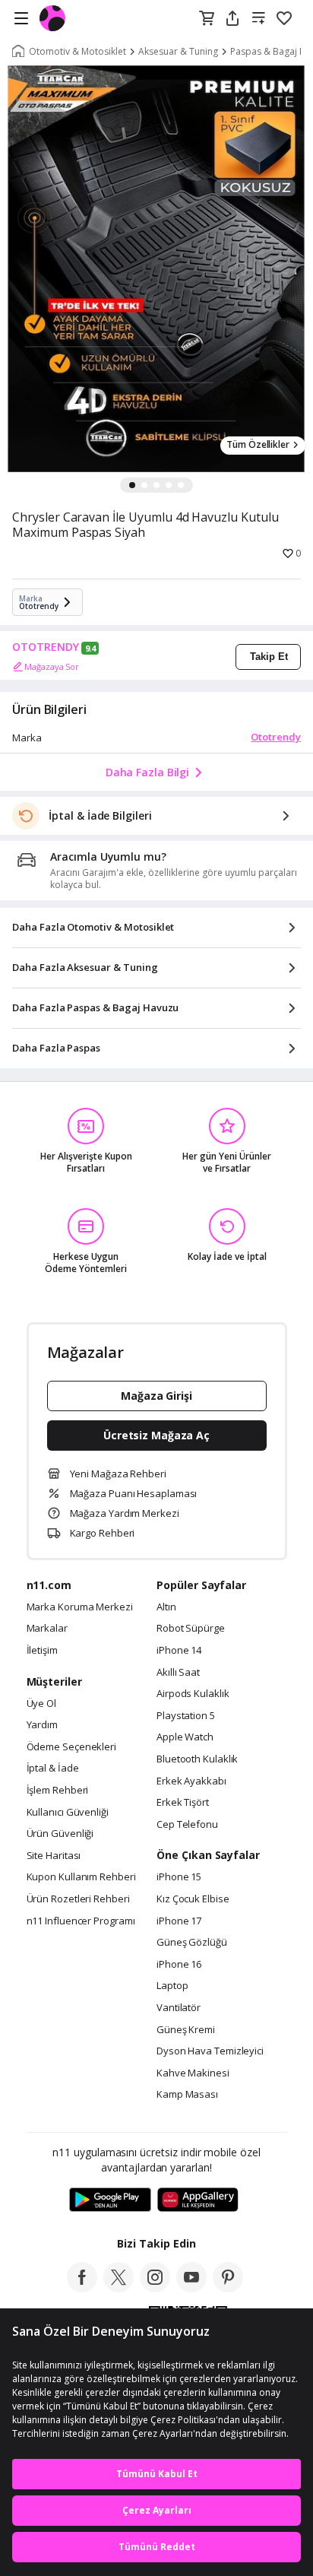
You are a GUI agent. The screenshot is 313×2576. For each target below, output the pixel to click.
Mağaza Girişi (156, 1396)
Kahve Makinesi (193, 2073)
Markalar (47, 1629)
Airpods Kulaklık (193, 1694)
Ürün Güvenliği (60, 1834)
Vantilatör (179, 2008)
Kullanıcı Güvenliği (68, 1813)
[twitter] (119, 2288)
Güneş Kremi (186, 2030)
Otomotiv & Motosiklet (77, 52)
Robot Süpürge (191, 1629)
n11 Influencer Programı (81, 1921)
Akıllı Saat (178, 1673)
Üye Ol (41, 1704)
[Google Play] (110, 2200)
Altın (166, 1607)
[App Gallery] (198, 2200)
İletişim (42, 1651)
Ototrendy (276, 737)
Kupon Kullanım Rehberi (81, 1877)
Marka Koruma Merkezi (80, 1607)
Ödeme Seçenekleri (71, 1747)
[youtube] (191, 2288)
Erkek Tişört (183, 1803)
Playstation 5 (186, 1716)
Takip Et (269, 657)
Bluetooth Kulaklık (197, 1759)
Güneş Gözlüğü (192, 1943)
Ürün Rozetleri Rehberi (78, 1899)
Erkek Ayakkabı (191, 1781)
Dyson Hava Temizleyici (210, 2051)
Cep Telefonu (187, 1825)
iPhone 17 (179, 1921)
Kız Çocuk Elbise (193, 1899)
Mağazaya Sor (52, 666)
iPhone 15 (179, 1877)
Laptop (172, 1986)
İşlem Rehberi (58, 1791)
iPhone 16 (179, 1965)
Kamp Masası (187, 2095)
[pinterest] (228, 2288)
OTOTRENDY (46, 647)
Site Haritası (54, 1856)
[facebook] (82, 2288)
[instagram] (155, 2288)
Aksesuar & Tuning (178, 52)
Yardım (42, 1725)
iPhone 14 (179, 1651)
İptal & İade (53, 1769)
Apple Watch (185, 1737)
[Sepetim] (207, 19)
